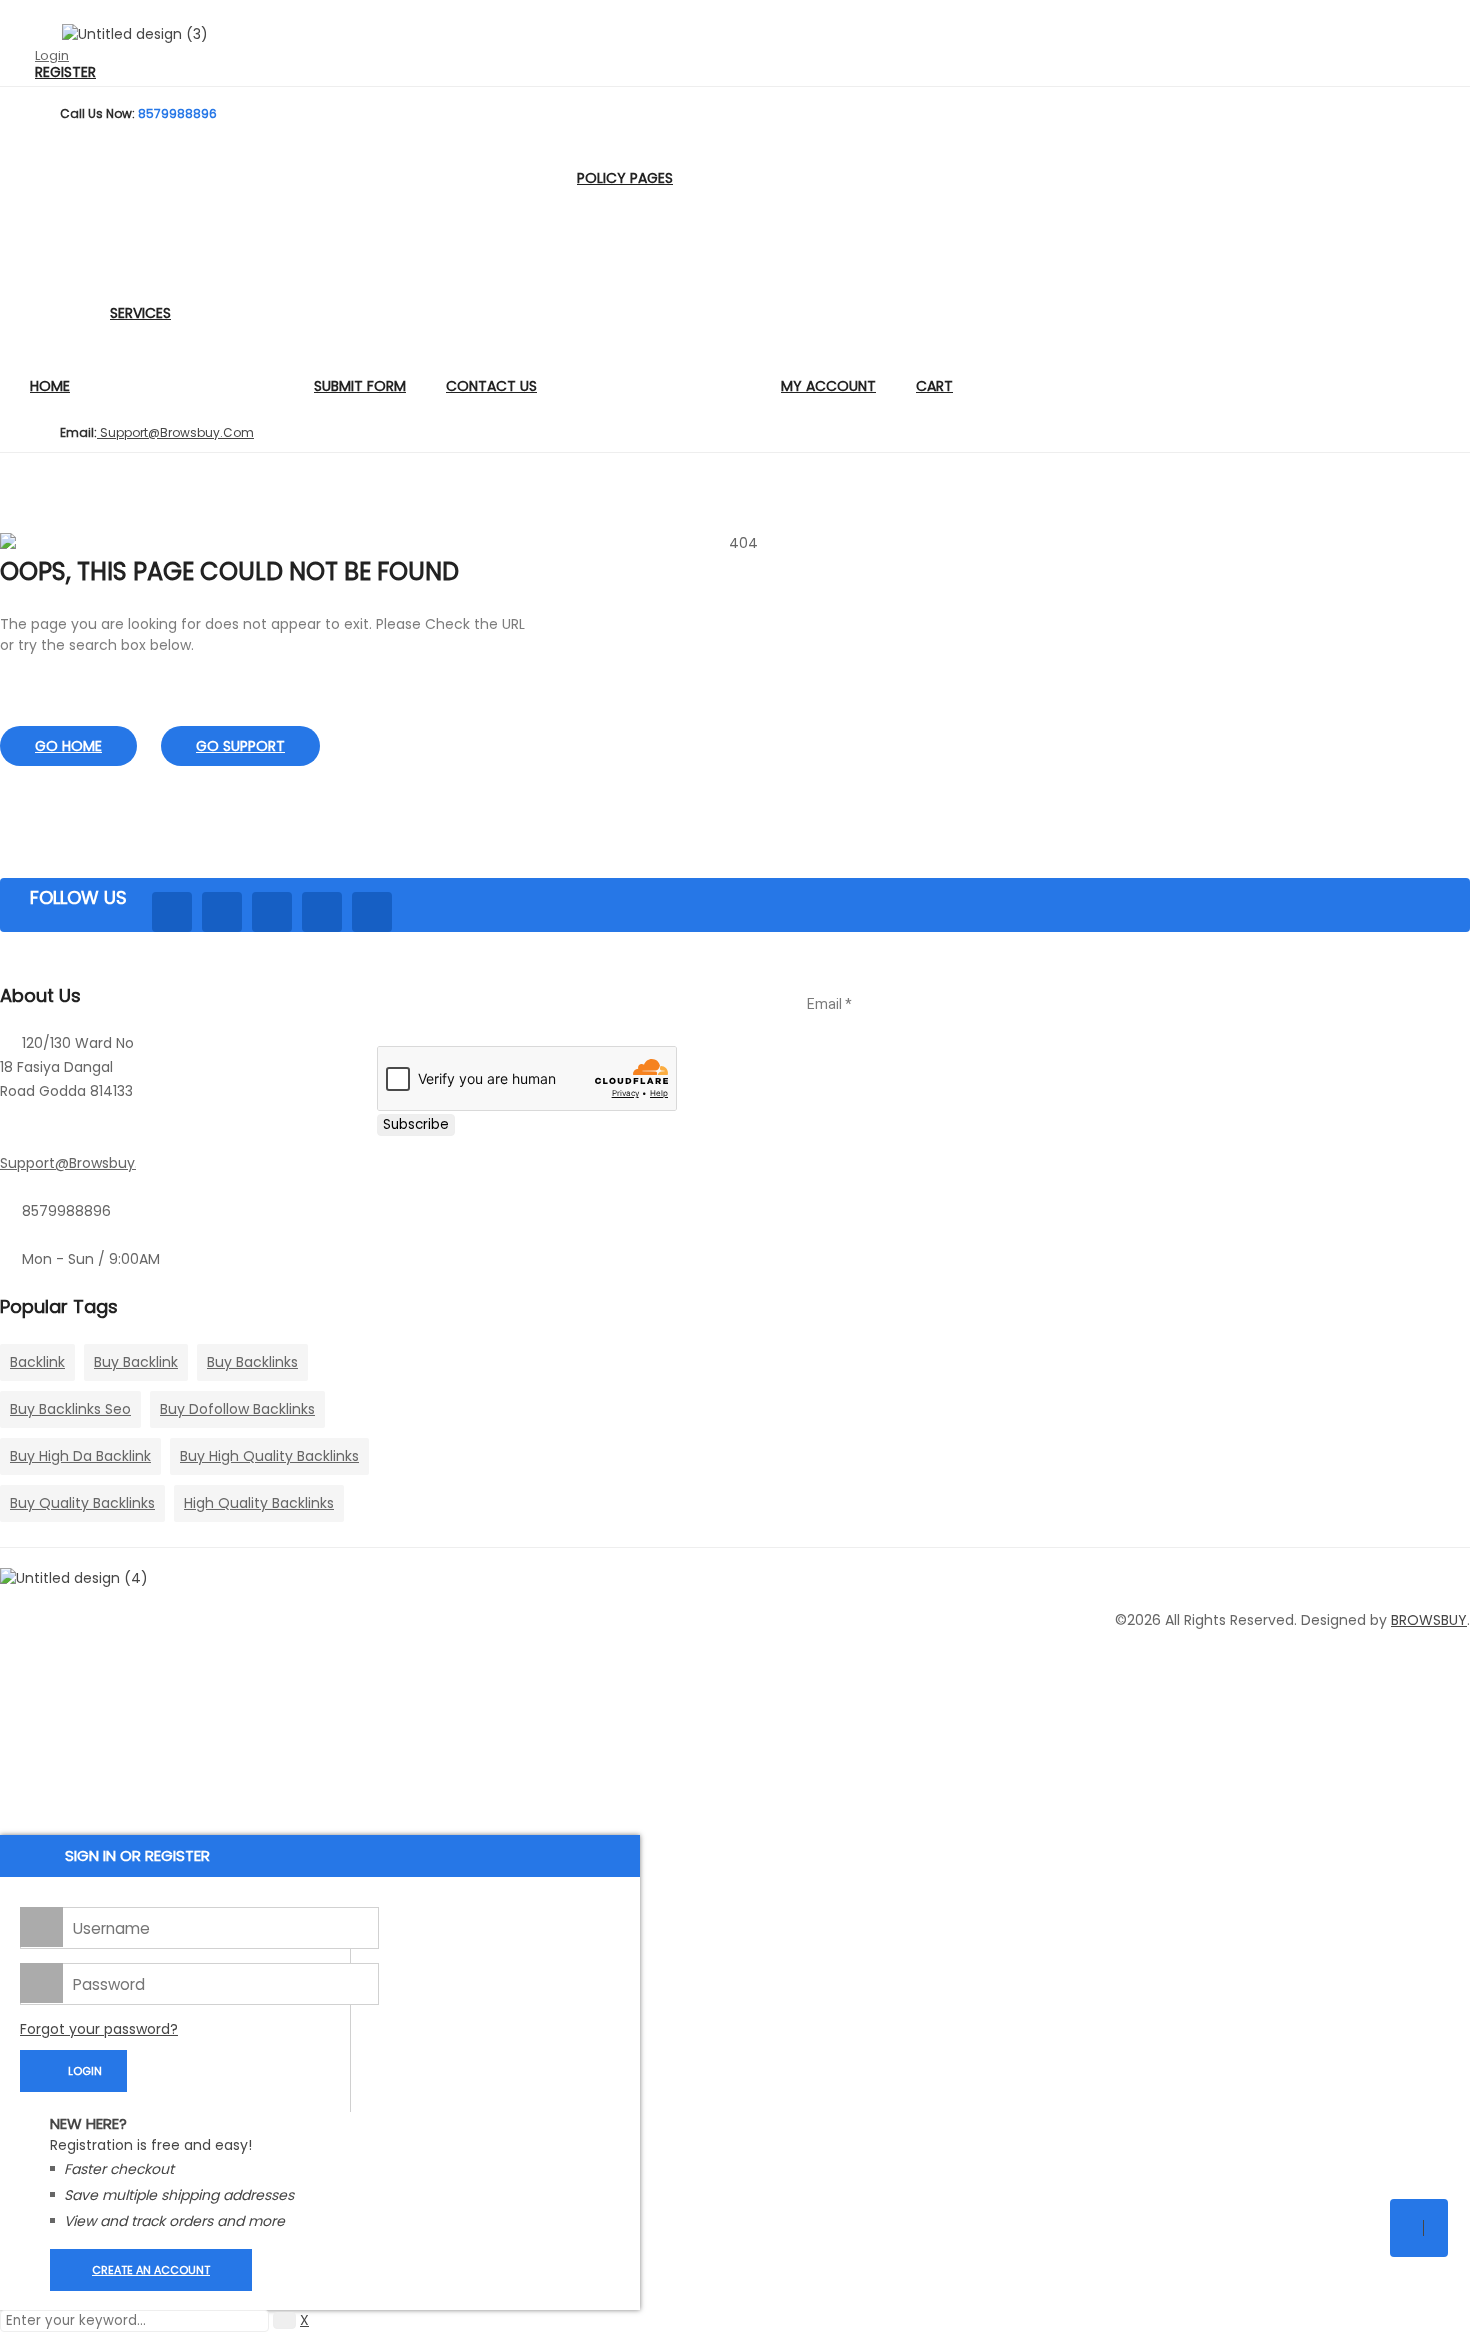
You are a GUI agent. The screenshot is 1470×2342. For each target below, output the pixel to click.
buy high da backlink (80, 1456)
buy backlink (136, 1362)
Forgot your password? (99, 2029)
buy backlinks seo (70, 1409)
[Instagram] (322, 912)
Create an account (151, 2270)
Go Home (68, 746)
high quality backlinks (259, 1503)
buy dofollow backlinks (237, 1409)
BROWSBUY (1429, 1620)
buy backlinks (252, 1362)
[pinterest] (272, 912)
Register (65, 72)
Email (829, 1004)
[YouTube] (372, 912)
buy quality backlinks (82, 1503)
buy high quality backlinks (269, 1456)
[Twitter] (222, 912)
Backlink (37, 1362)
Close (1450, 20)
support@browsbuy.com (175, 432)
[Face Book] (172, 912)
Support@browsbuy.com (86, 1163)
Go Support (240, 746)
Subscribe (416, 1124)
